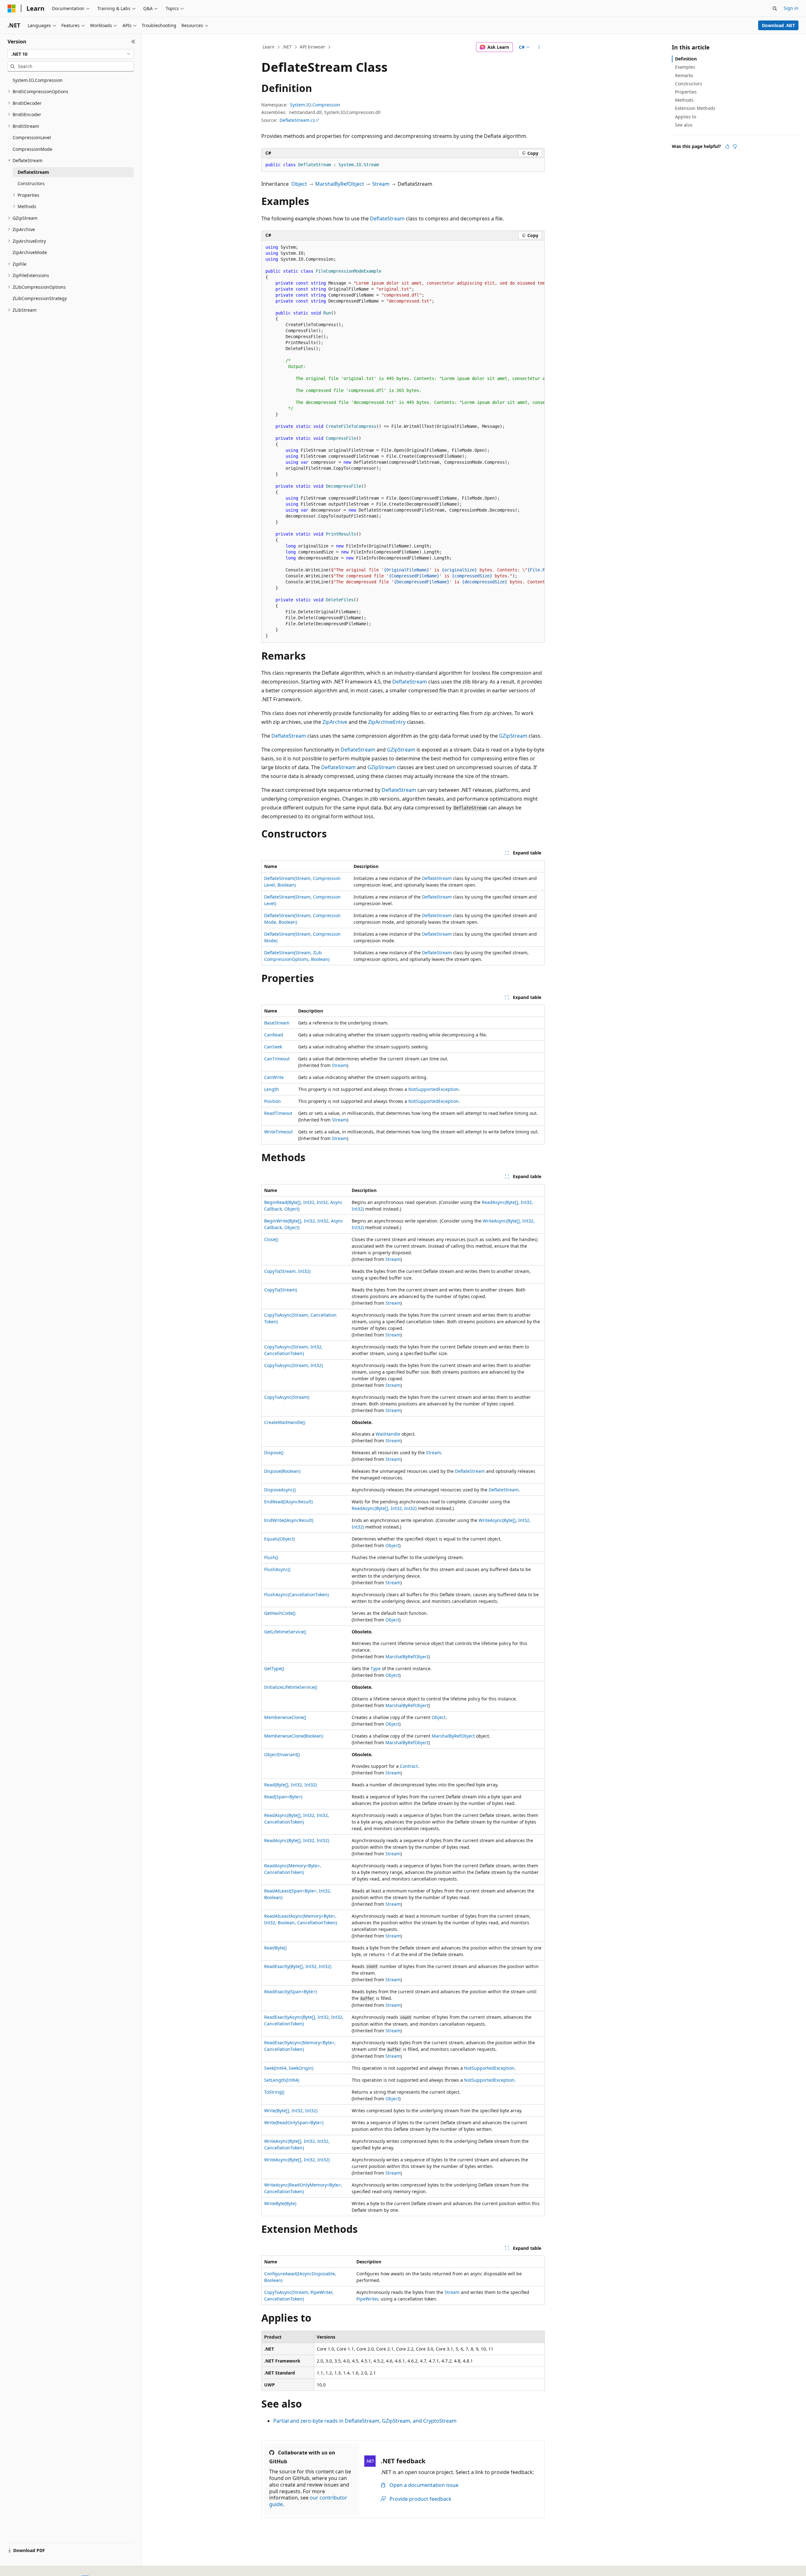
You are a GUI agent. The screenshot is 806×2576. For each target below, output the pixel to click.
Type (376, 1668)
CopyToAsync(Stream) (287, 1397)
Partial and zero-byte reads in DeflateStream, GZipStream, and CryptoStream (365, 2421)
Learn (269, 47)
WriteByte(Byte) (280, 2203)
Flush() (271, 1557)
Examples (685, 67)
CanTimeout (277, 1059)
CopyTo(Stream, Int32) (287, 1271)
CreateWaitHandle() (285, 1422)
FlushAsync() (277, 1569)
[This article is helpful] (727, 146)
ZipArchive (335, 722)
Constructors (689, 84)
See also (684, 125)
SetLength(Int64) (282, 2080)
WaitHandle (388, 1434)
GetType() (274, 1668)
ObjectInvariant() (282, 1754)
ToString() (274, 2092)
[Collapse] (133, 42)
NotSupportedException (434, 1089)
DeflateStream (387, 218)
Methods (684, 100)
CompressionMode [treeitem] (32, 149)
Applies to (686, 117)
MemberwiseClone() (285, 1717)
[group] (403, 442)
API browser (312, 47)
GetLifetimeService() (285, 1632)
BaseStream (277, 1023)
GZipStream (513, 736)
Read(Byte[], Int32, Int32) (290, 1785)
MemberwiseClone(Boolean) (294, 1736)
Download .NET (778, 25)
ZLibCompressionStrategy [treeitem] (40, 298)
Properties (686, 92)
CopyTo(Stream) (281, 1290)
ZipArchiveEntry (387, 722)
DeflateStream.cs (297, 120)
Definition (686, 59)
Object (299, 184)
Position (272, 1101)
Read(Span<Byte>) (283, 1797)
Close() (271, 1239)
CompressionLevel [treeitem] (32, 137)
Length (272, 1089)
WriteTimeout (278, 1132)
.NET (287, 47)
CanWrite (274, 1077)
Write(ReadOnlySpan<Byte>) (294, 2122)
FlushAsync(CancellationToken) (296, 1594)
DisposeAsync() (280, 1490)
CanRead (274, 1035)
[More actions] (539, 47)
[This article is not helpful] (735, 146)
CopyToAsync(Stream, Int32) (293, 1365)
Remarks (684, 75)
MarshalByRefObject (340, 184)
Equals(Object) (279, 1539)
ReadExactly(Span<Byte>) (290, 1992)
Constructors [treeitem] (31, 183)
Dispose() (274, 1453)
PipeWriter (367, 2299)
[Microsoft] (12, 9)
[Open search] (775, 9)
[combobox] (71, 54)
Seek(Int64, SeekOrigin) (289, 2068)
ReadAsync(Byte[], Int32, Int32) (384, 1508)
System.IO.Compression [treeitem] (38, 80)
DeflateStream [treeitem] (33, 172)
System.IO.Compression (315, 105)
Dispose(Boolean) (282, 1471)
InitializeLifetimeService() (291, 1687)
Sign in (791, 8)
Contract (409, 1766)
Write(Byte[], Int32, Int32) (291, 2111)
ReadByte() (275, 1948)
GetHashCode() (280, 1613)
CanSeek (273, 1047)
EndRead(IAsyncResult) (288, 1502)
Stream (381, 184)
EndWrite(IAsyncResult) (289, 1520)
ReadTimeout (278, 1113)
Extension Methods (695, 108)
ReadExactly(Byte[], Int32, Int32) (298, 1966)
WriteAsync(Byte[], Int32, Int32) (297, 2160)
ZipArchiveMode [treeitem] (30, 252)
